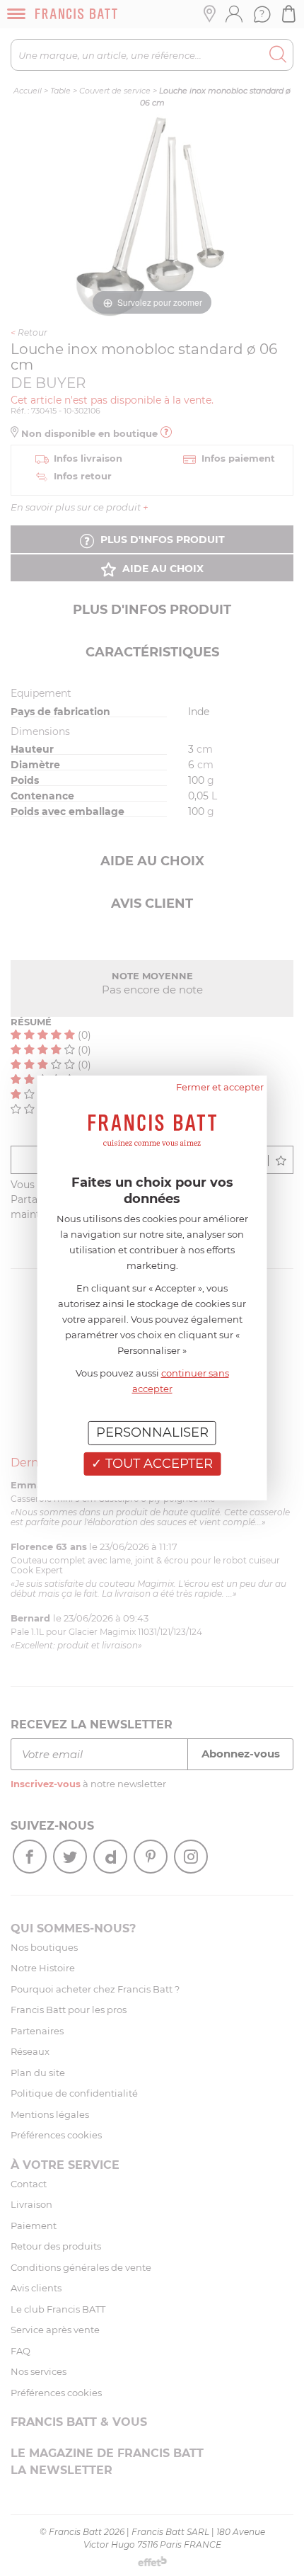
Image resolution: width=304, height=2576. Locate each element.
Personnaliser (152, 1432)
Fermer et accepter (220, 1087)
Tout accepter (157, 1464)
